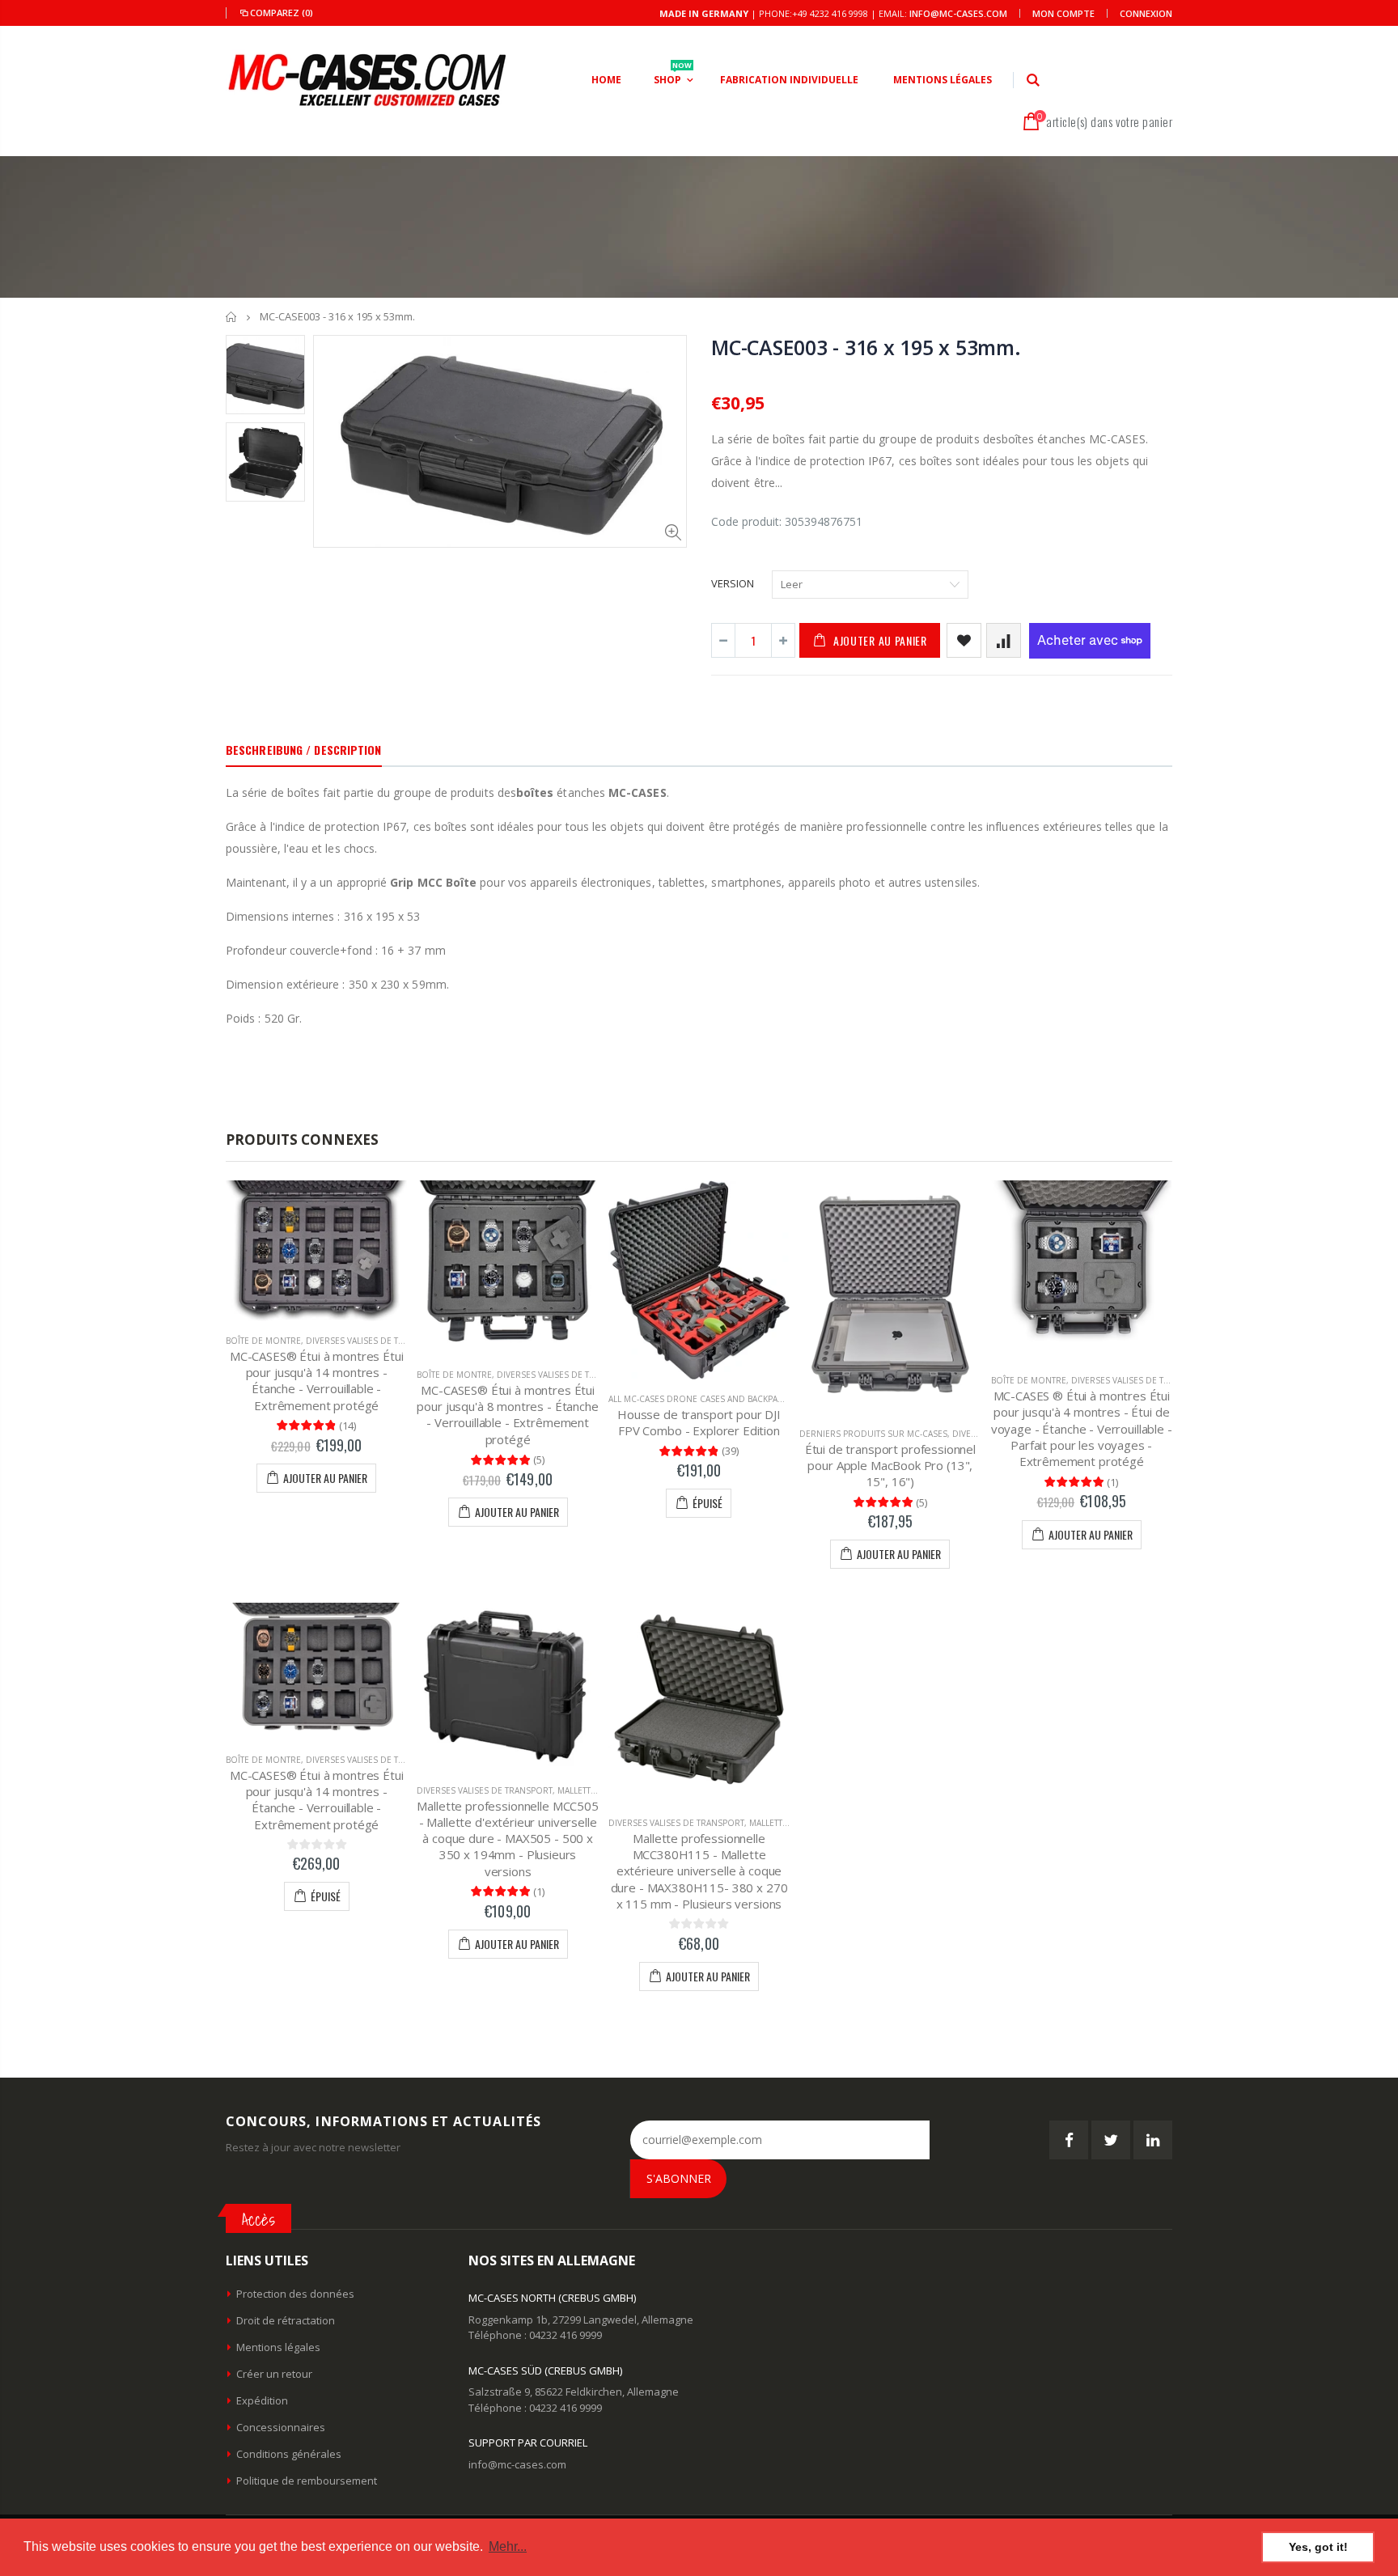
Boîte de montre (263, 1341)
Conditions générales (289, 2454)
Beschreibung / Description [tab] (304, 750)
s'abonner (679, 2178)
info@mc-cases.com (958, 13)
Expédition (262, 2400)
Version (733, 583)
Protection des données (295, 2294)
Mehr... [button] (508, 2546)
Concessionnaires (281, 2427)
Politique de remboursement (307, 2481)
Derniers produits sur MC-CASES (873, 1434)
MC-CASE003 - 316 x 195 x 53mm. (866, 347)
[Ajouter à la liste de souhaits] (964, 640)
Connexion (1146, 13)
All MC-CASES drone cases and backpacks (701, 1399)
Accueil (232, 317)
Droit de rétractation (286, 2320)
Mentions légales (278, 2347)
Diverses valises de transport (374, 1341)
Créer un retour (274, 2374)
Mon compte (1063, 13)
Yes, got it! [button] (1318, 2547)
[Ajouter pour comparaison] (1004, 640)
